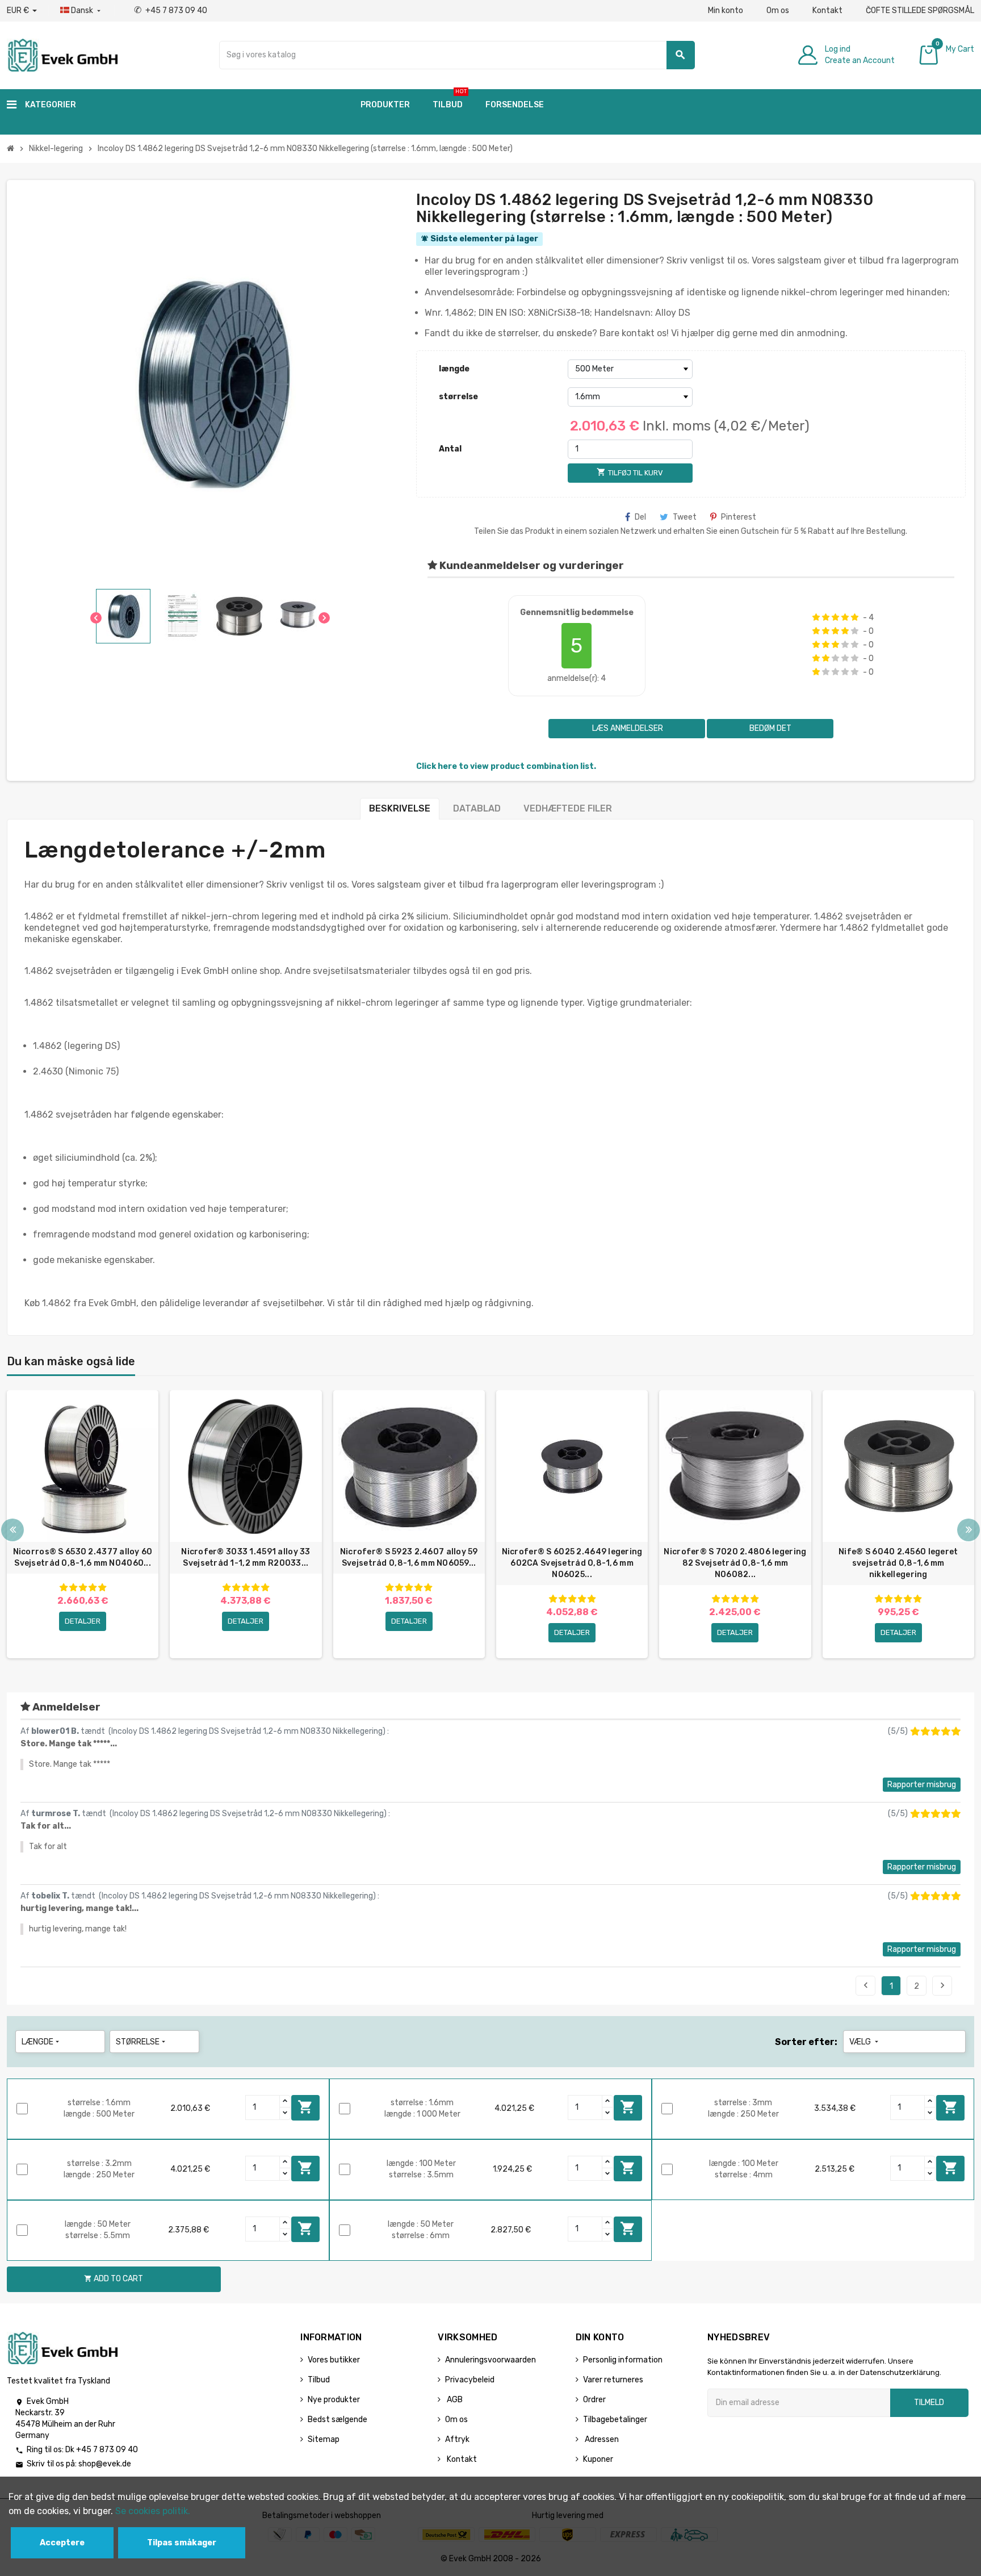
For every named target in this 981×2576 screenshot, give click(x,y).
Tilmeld (929, 2403)
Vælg (865, 2042)
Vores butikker (334, 2360)
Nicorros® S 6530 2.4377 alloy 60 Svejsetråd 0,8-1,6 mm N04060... (83, 1557)
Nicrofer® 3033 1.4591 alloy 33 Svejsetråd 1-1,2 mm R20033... (246, 1557)
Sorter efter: (806, 2042)
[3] (835, 617)
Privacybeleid (470, 2380)
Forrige (866, 1985)
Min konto (726, 11)
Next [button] (969, 1530)
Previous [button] (12, 1530)
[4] (845, 617)
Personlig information (623, 2360)
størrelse (458, 397)
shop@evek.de (105, 2464)
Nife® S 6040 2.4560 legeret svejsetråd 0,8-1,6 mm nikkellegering (898, 1563)
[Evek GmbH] (62, 54)
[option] (83, 1524)
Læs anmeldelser (627, 728)
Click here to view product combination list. (506, 766)
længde (454, 369)
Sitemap (324, 2439)
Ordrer (594, 2400)
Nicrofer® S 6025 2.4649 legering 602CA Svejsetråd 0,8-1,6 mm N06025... (572, 1563)
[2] (826, 617)
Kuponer (598, 2459)
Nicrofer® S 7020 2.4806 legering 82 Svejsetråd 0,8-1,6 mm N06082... (735, 1563)
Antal (450, 449)
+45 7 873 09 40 (171, 11)
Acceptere (62, 2543)
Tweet (685, 517)
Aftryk (457, 2439)
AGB (454, 2400)
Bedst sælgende (338, 2420)
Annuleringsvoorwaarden (491, 2360)
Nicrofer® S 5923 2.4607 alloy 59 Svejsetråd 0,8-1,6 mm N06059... (409, 1557)
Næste (942, 1985)
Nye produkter (334, 2400)
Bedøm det (770, 728)
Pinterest (739, 517)
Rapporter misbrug (922, 1785)
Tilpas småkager (182, 2543)
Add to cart (305, 2107)
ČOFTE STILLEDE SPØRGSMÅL (920, 11)
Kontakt (827, 11)
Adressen (601, 2439)
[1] (816, 617)
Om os (778, 11)
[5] (855, 617)
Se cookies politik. (153, 2511)
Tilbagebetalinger (615, 2420)
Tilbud (319, 2380)
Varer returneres (613, 2380)
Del (640, 517)
